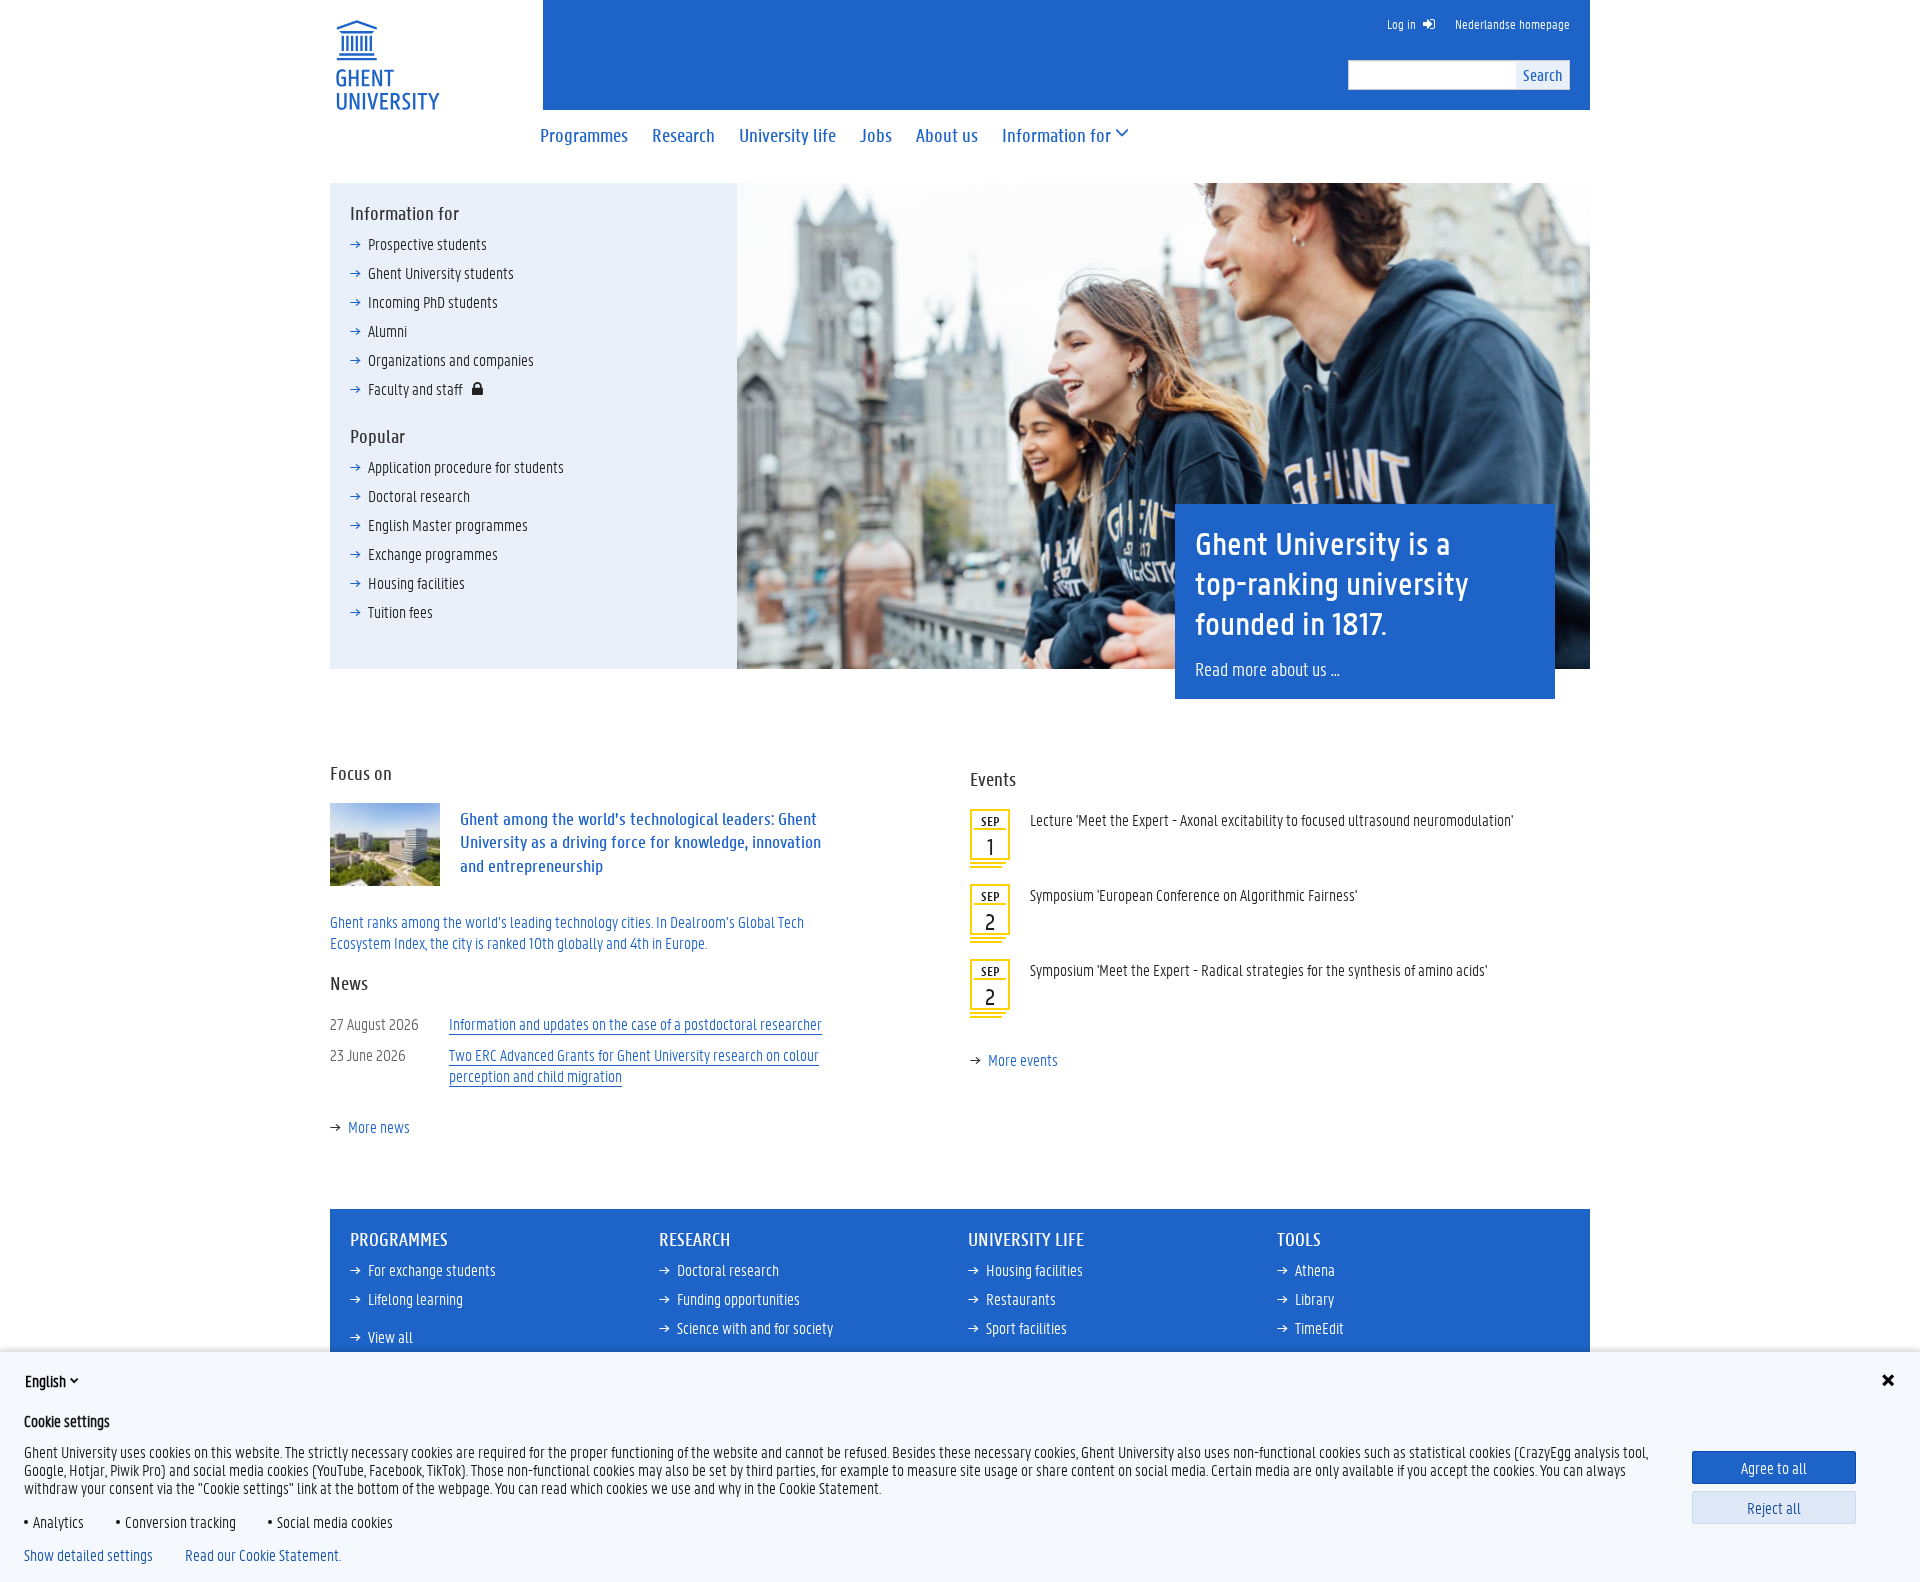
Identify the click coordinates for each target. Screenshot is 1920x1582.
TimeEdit (1319, 1327)
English (45, 1380)
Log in (1401, 23)
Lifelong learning (415, 1298)
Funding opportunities (738, 1298)
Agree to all (1774, 1467)
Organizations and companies (451, 359)
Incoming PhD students (433, 301)
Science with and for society (755, 1327)
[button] (1056, 135)
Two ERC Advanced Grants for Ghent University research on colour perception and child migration (634, 1065)
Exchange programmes (433, 553)
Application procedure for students (466, 466)
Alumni (387, 330)
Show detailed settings (88, 1555)
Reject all (1774, 1507)
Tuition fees (400, 611)
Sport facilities (1026, 1327)
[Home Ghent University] (387, 52)
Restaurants (1021, 1298)
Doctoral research (419, 495)
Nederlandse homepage (1512, 23)
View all (390, 1336)
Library (1314, 1298)
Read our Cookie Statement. (263, 1555)
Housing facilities (416, 582)
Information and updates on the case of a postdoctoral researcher (635, 1023)
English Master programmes (448, 524)
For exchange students (432, 1269)
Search (1542, 74)
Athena (1315, 1269)
